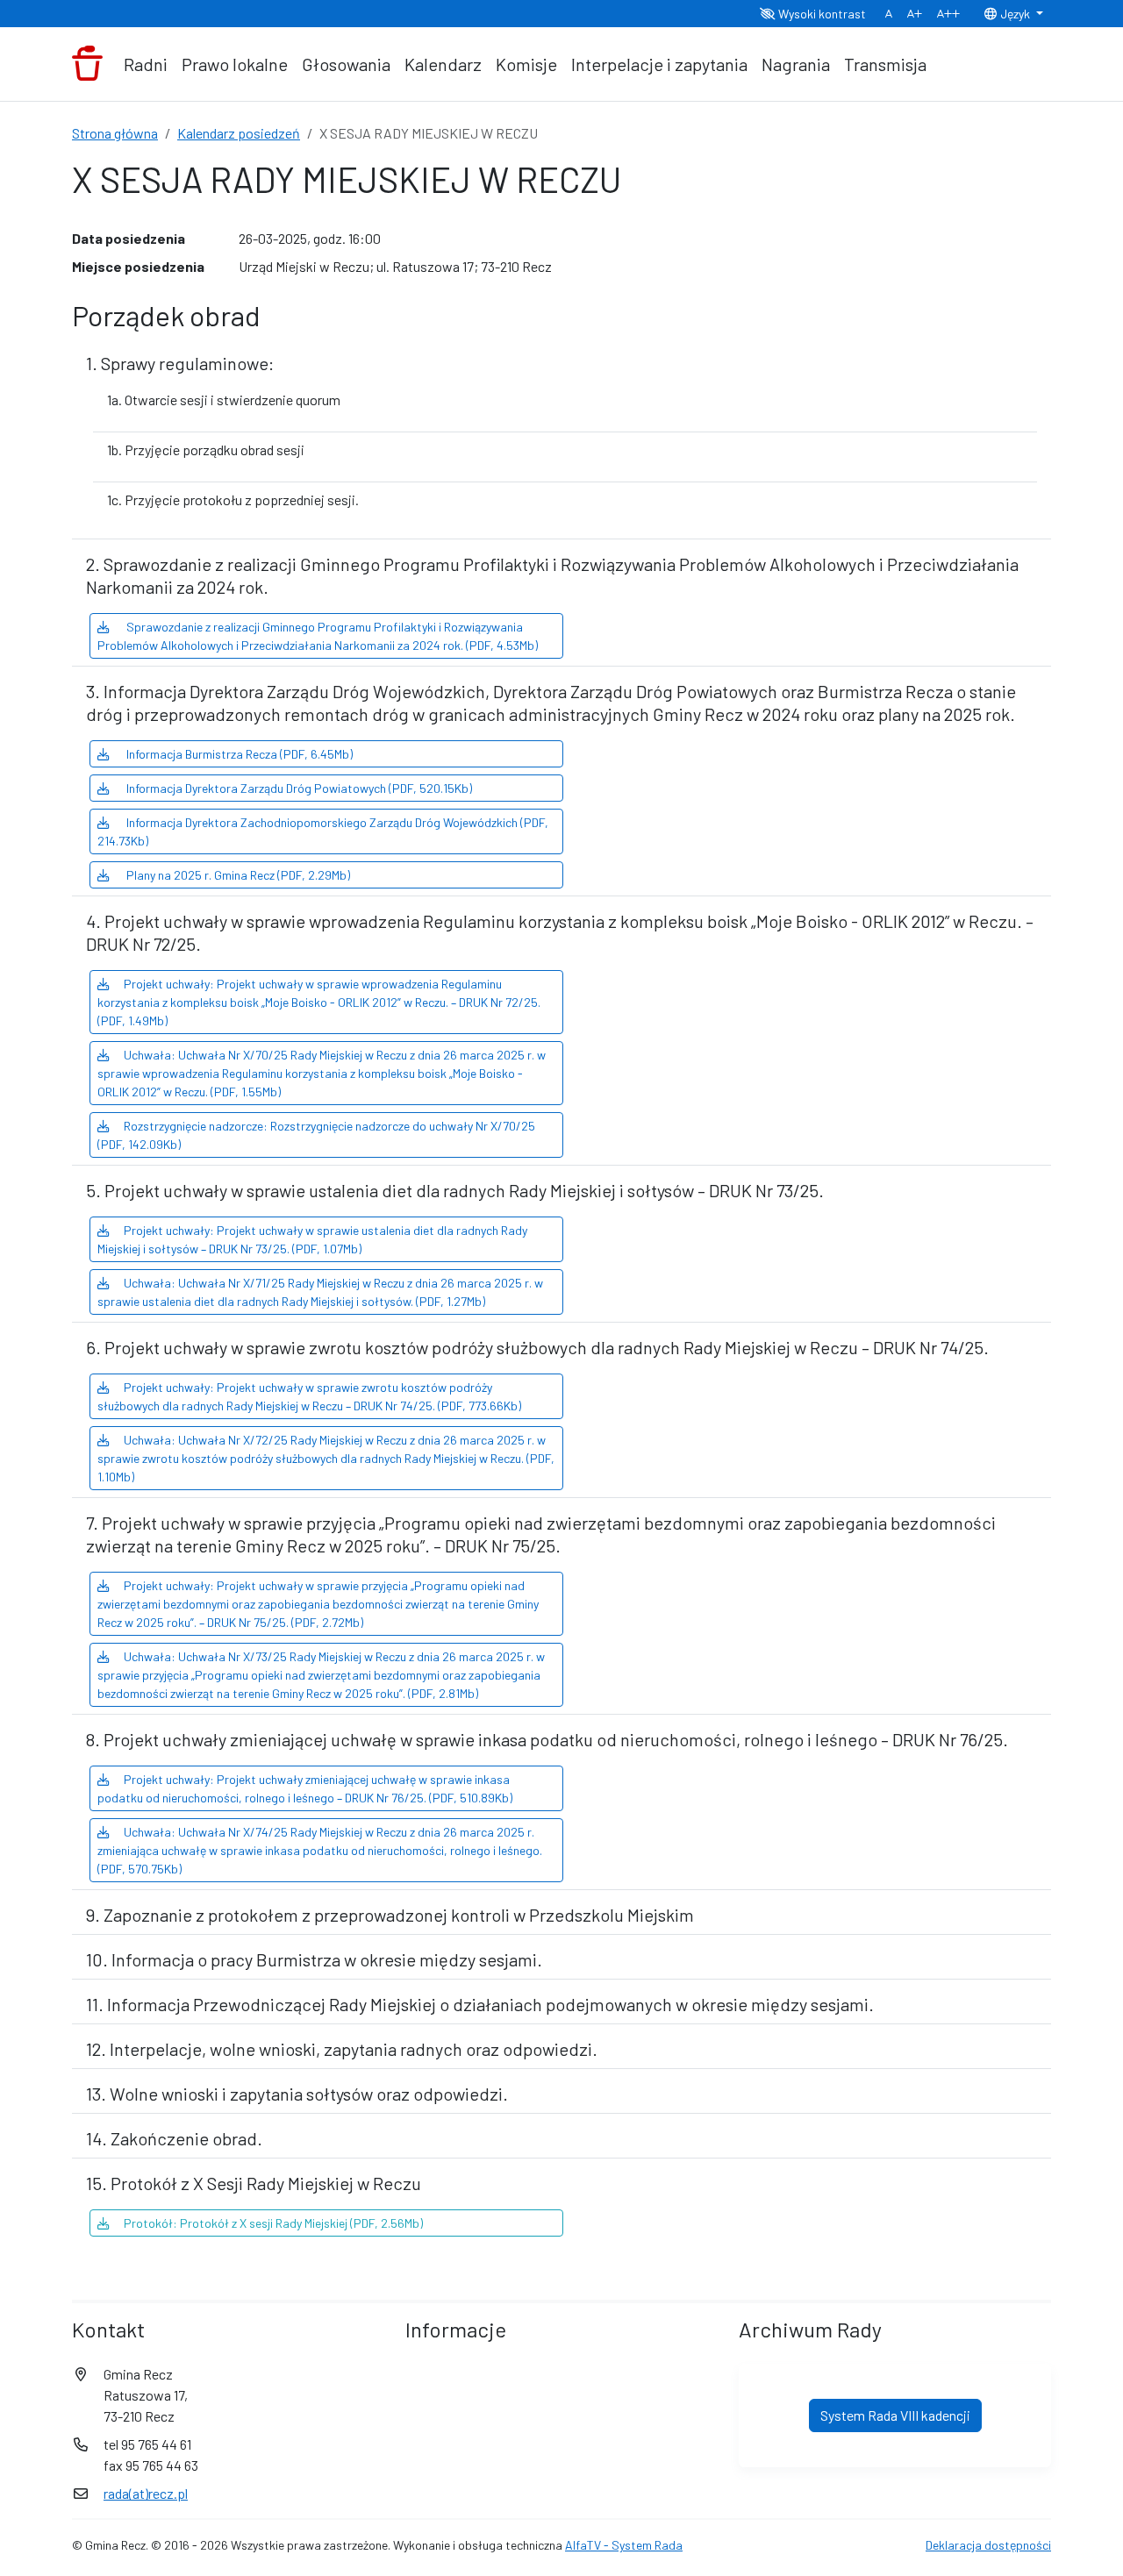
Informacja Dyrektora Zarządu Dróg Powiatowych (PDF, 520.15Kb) (298, 788)
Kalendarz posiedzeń (239, 133)
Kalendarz (443, 64)
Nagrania (796, 64)
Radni (146, 64)
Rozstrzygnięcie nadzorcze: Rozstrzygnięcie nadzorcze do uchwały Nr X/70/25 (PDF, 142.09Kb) (316, 1135)
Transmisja (885, 64)
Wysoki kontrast (821, 14)
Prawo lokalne (235, 64)
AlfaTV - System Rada (624, 2545)
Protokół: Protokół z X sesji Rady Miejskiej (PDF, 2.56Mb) (273, 2223)
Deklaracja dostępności (988, 2545)
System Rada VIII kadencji (895, 2415)
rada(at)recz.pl (146, 2493)
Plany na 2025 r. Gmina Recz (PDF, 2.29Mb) (237, 875)
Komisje (526, 64)
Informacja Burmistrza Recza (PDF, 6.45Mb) (238, 754)
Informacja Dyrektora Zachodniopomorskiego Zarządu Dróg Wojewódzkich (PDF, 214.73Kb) (323, 831)
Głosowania (346, 64)
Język (1015, 14)
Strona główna (115, 133)
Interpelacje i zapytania (659, 64)
